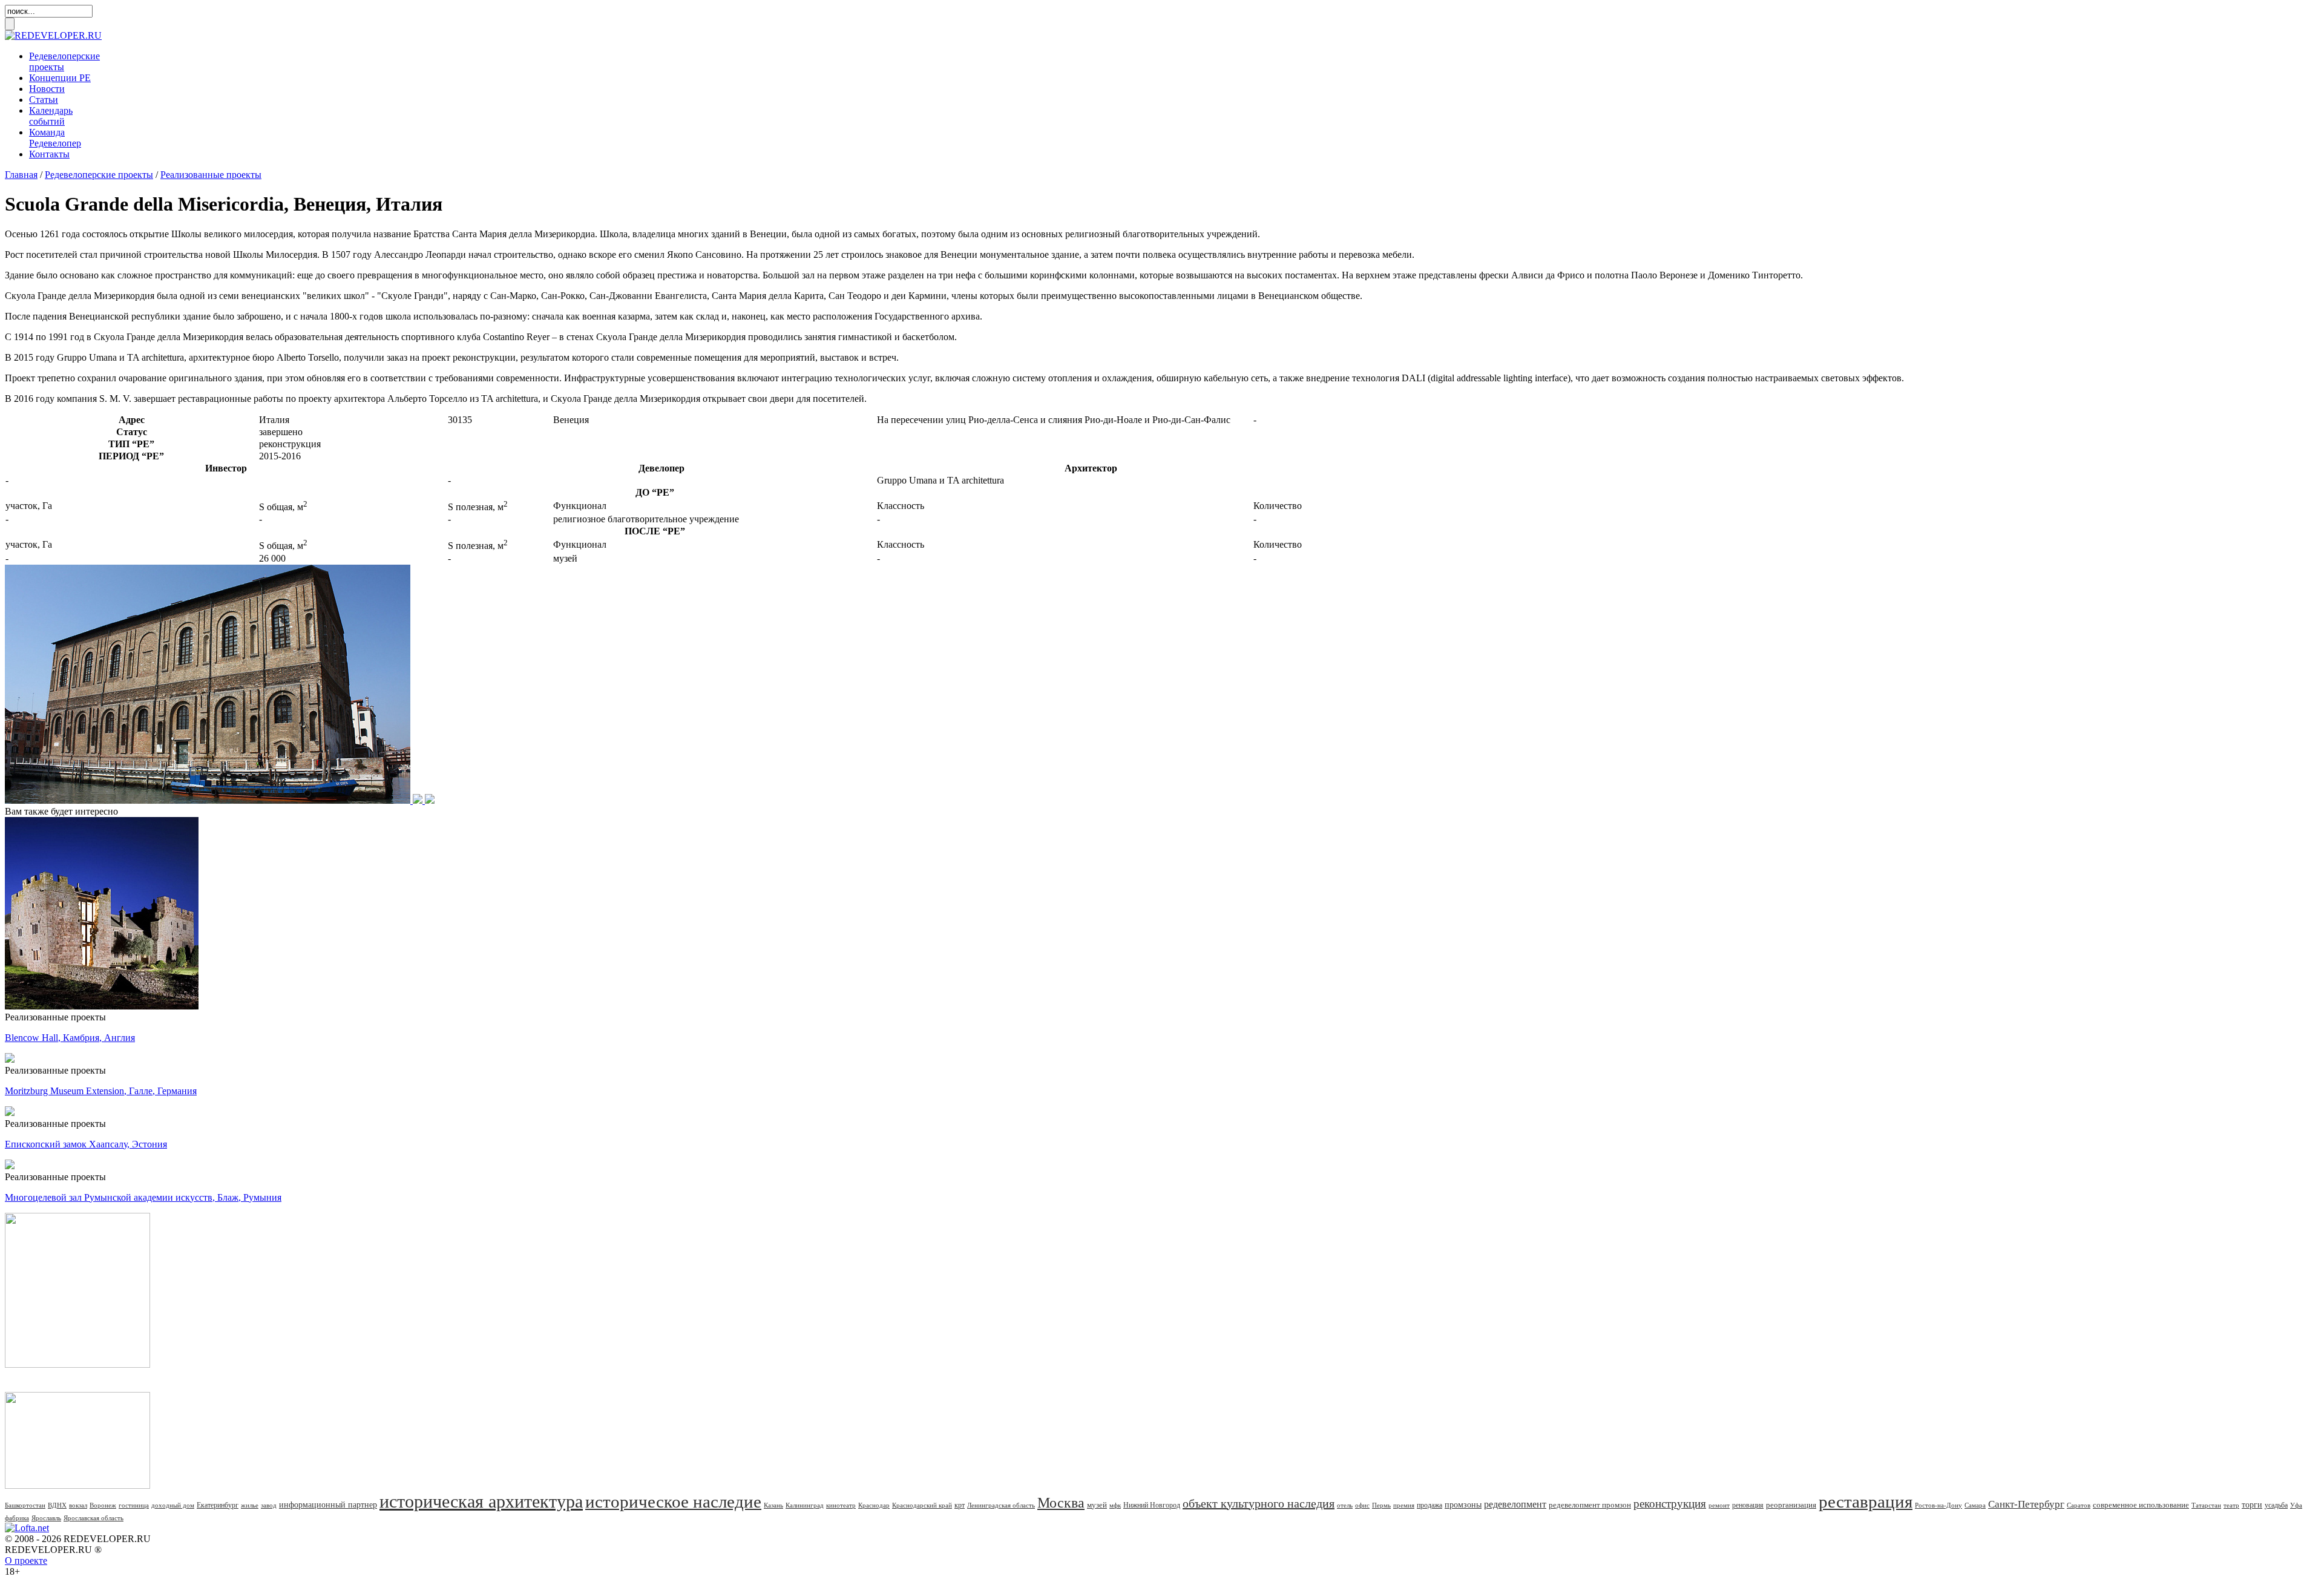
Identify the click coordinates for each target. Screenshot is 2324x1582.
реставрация (1866, 1502)
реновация (1748, 1505)
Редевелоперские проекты (99, 175)
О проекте (26, 1561)
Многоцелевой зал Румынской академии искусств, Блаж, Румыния (143, 1197)
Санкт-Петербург (2026, 1504)
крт (960, 1505)
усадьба (2276, 1505)
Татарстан (2206, 1505)
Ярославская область (94, 1518)
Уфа (2296, 1505)
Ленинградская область (1001, 1505)
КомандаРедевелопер (55, 138)
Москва (1061, 1503)
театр (2231, 1505)
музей (1097, 1505)
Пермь (1381, 1505)
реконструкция (1670, 1504)
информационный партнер (328, 1505)
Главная (21, 175)
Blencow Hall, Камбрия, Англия (70, 1038)
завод (269, 1505)
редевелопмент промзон (1590, 1505)
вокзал (78, 1505)
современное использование (2141, 1505)
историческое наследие (673, 1502)
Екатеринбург (218, 1505)
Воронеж (103, 1505)
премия (1404, 1505)
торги (2252, 1505)
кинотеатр (841, 1505)
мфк (1115, 1505)
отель (1345, 1505)
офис (1362, 1505)
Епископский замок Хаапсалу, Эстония (86, 1144)
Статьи (44, 100)
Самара (1975, 1505)
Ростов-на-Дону (1938, 1505)
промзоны (1463, 1505)
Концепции (60, 78)
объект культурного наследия (1259, 1503)
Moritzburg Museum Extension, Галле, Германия (101, 1091)
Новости (47, 89)
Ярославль (46, 1518)
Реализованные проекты (211, 175)
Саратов (2079, 1505)
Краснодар (874, 1505)
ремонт (1719, 1505)
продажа (1430, 1505)
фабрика (17, 1518)
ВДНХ (57, 1505)
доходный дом (173, 1505)
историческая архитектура (481, 1501)
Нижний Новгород (1152, 1505)
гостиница (134, 1505)
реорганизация (1791, 1505)
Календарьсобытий (51, 116)
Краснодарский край (922, 1505)
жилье (250, 1505)
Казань (773, 1505)
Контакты (49, 154)
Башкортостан (25, 1505)
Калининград (805, 1505)
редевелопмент (1515, 1504)
